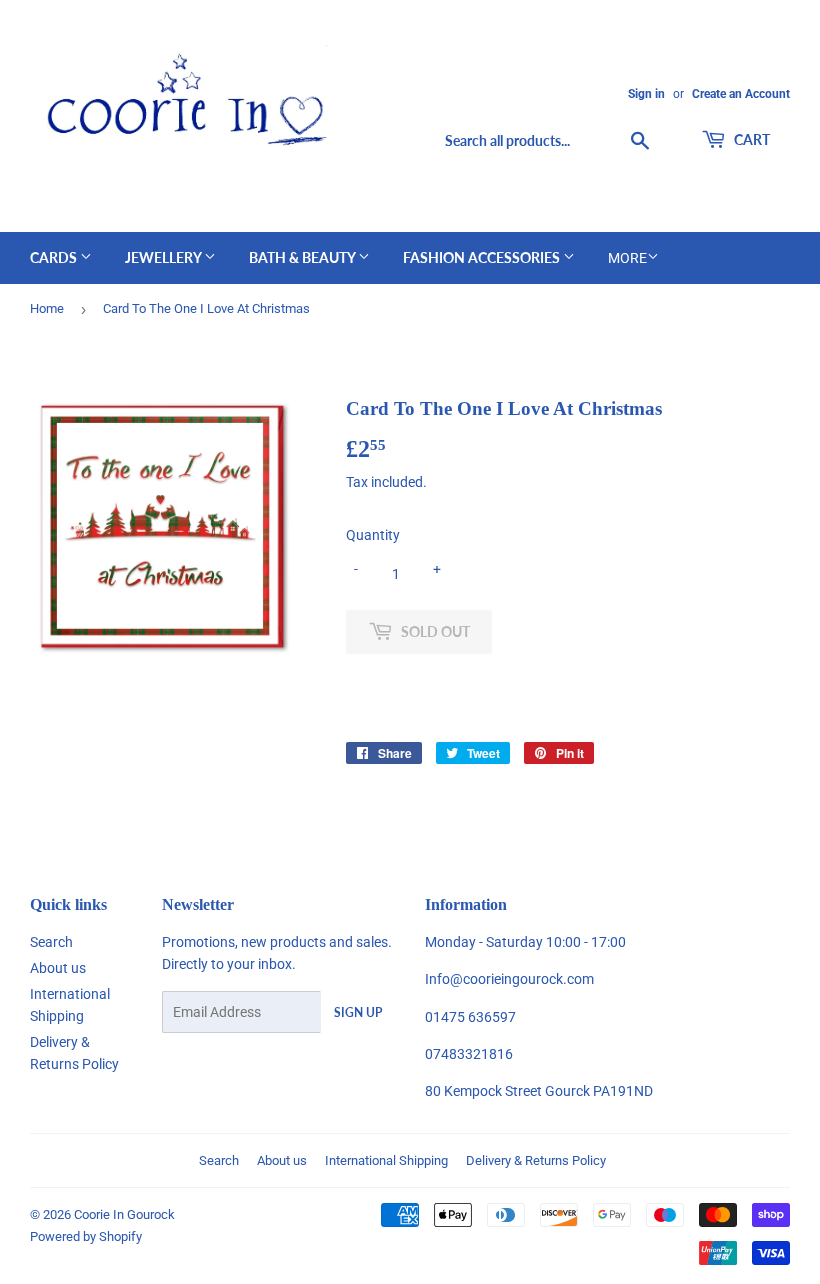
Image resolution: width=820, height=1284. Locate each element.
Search (51, 942)
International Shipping (386, 1160)
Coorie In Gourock (124, 1214)
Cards (55, 257)
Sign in (646, 94)
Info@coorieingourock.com (509, 979)
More (627, 258)
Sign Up (358, 1012)
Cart (750, 139)
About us (58, 968)
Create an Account (741, 94)
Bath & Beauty (303, 257)
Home (47, 308)
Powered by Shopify (86, 1236)
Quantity (373, 535)
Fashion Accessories (483, 257)
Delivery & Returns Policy (536, 1160)
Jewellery (164, 257)
